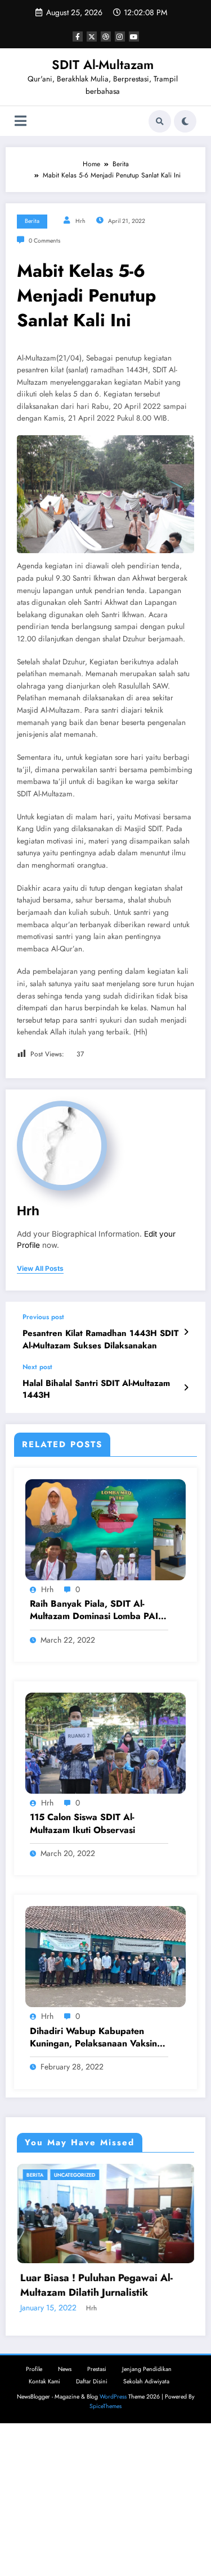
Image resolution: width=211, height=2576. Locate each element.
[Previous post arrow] (186, 1332)
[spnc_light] (185, 121)
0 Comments (44, 241)
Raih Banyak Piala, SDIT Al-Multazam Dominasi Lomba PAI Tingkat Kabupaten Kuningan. (94, 1610)
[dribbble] (106, 37)
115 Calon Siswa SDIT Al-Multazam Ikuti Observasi (82, 1823)
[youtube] (134, 37)
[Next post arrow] (186, 1388)
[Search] (160, 121)
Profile (34, 2516)
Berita (32, 221)
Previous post (43, 1317)
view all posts (40, 1269)
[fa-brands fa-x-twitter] (92, 37)
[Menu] (21, 121)
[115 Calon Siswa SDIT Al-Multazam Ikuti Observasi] (105, 1743)
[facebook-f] (78, 37)
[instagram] (120, 37)
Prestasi (97, 2516)
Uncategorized (139, 2175)
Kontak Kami (44, 2528)
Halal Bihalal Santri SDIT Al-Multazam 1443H (96, 1389)
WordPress (113, 2544)
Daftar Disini (92, 2528)
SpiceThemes (105, 2553)
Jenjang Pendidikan (147, 2516)
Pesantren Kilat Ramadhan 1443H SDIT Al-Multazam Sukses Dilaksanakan (100, 1339)
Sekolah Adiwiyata (146, 2528)
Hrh (80, 221)
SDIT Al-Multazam (103, 65)
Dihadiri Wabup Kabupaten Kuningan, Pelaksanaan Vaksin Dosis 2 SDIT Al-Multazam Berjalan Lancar (93, 2038)
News (65, 2516)
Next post (37, 1367)
